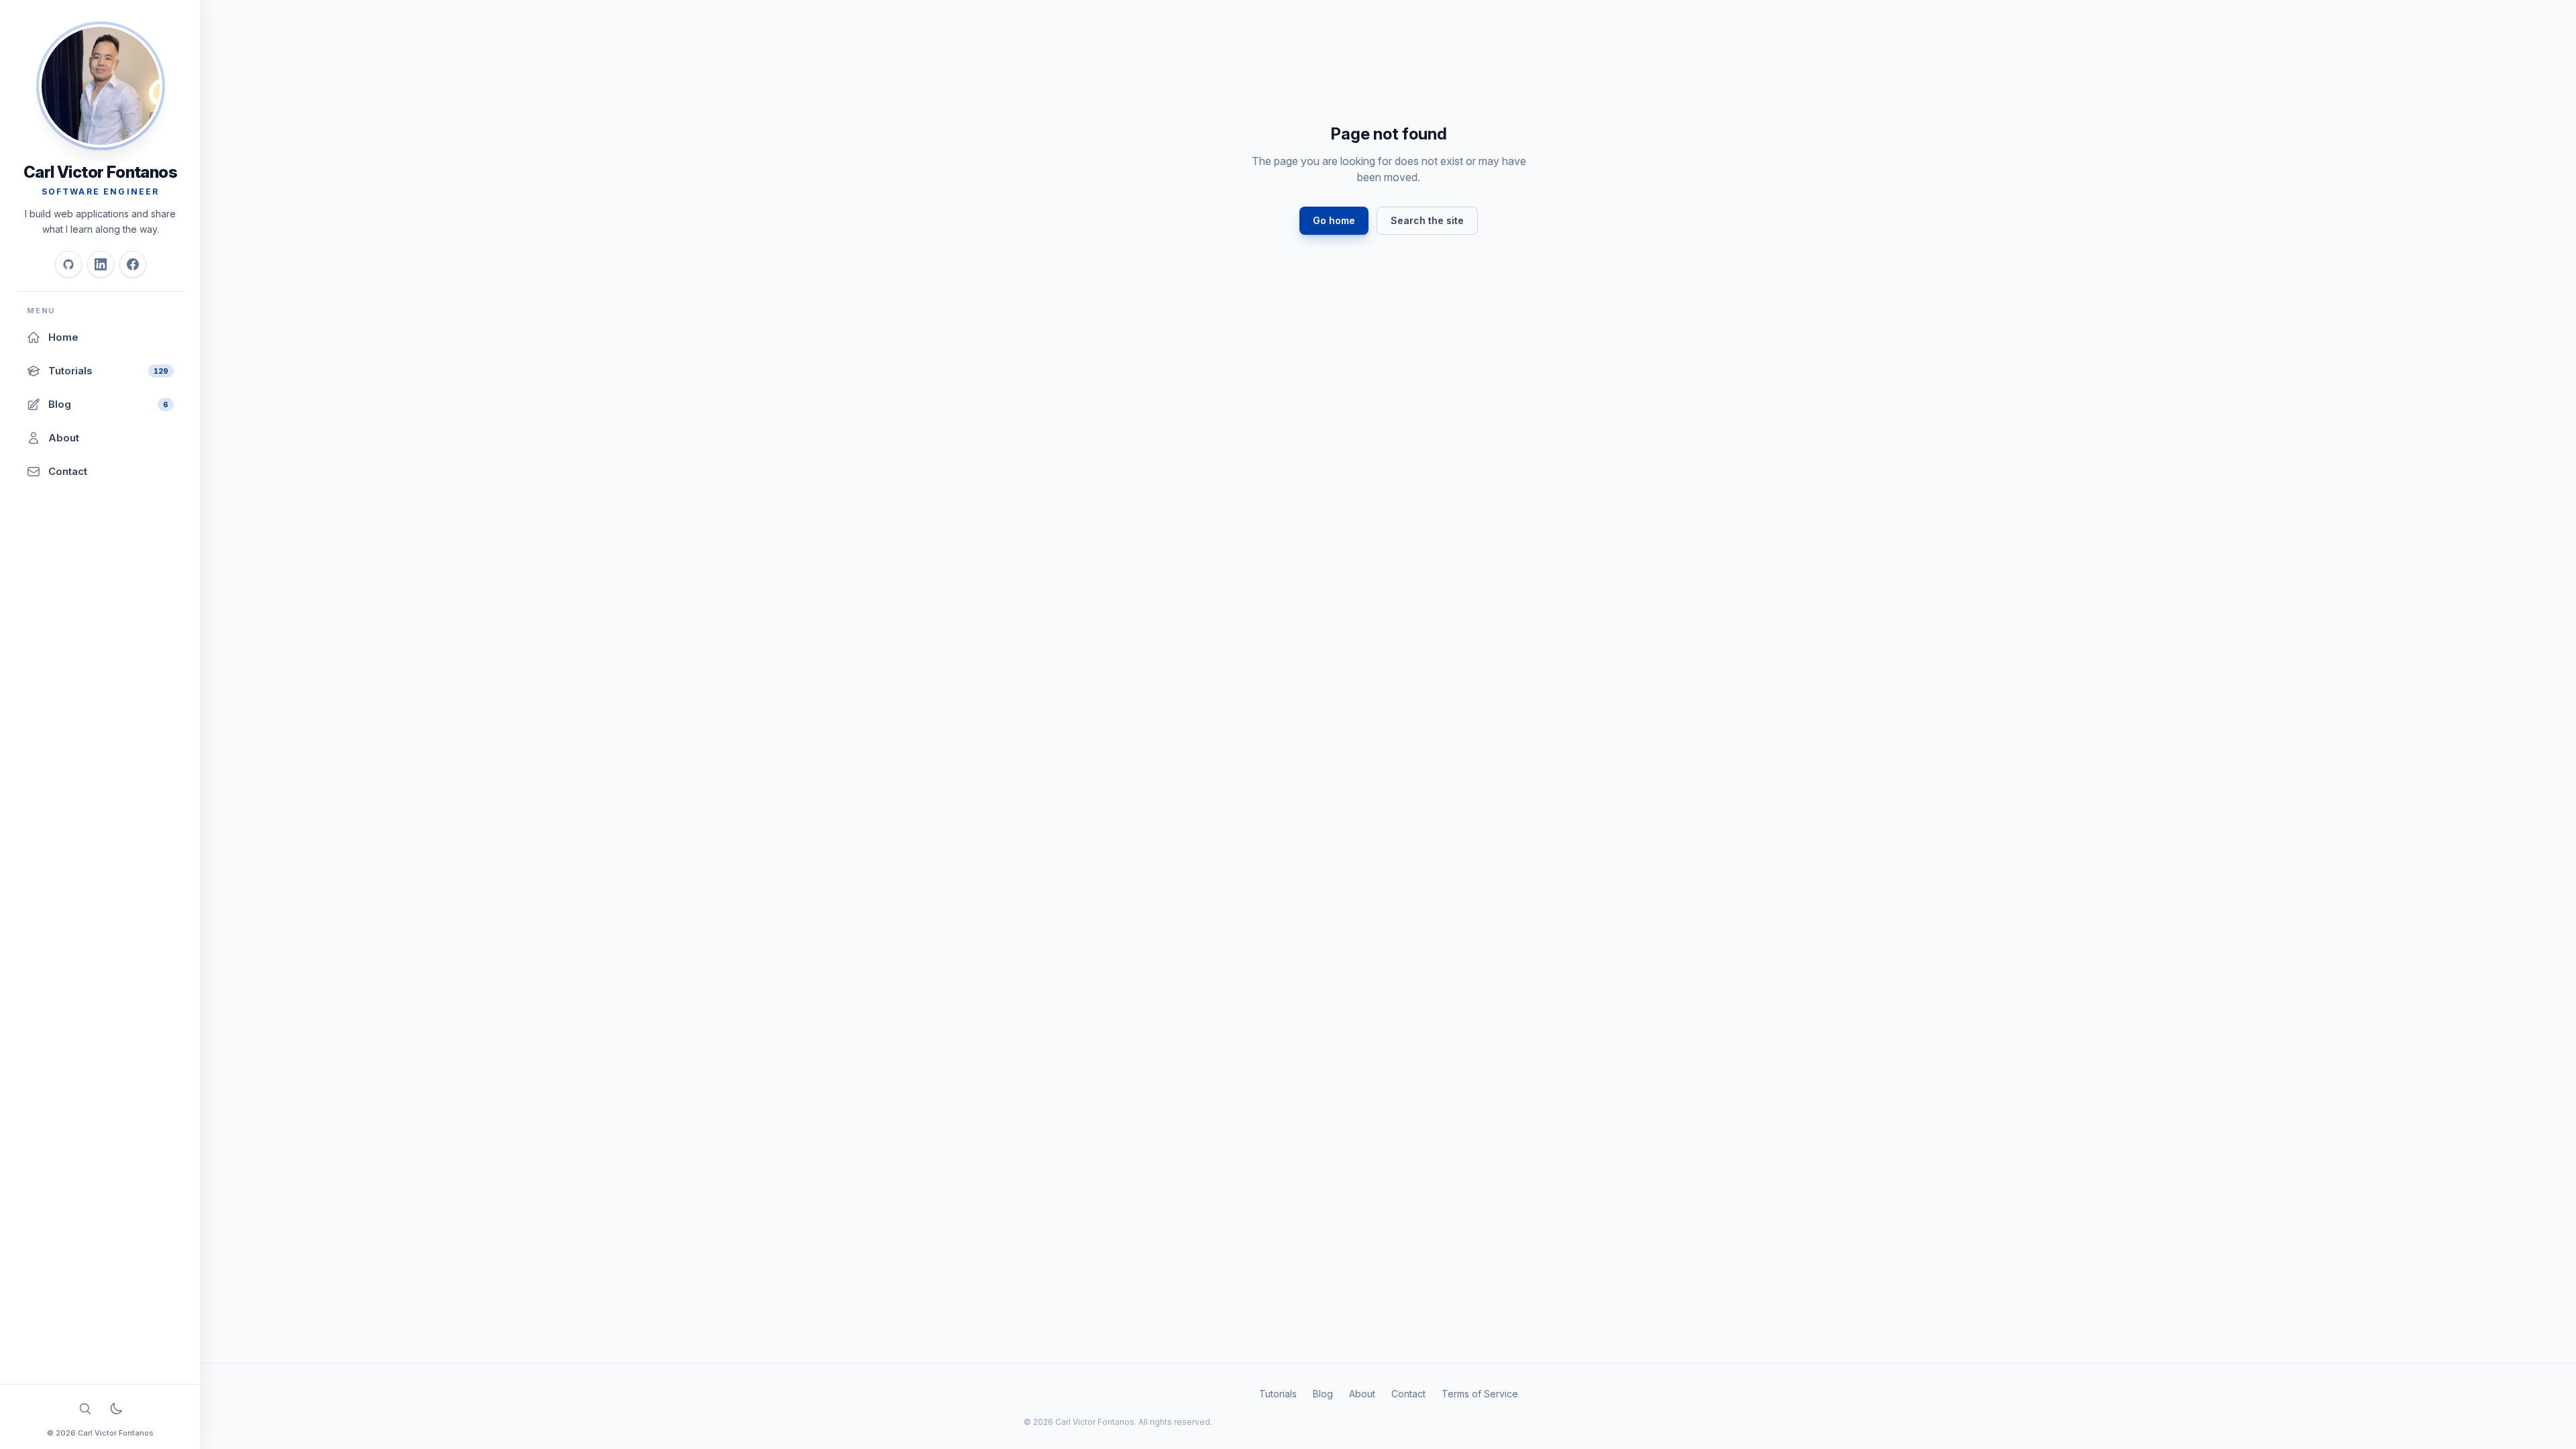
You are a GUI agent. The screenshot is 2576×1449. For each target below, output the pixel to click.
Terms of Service (1480, 1394)
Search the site (1427, 220)
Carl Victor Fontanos (100, 172)
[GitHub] (68, 264)
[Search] (85, 1409)
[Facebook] (133, 264)
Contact (1408, 1394)
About (1362, 1394)
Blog (1323, 1394)
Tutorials (1278, 1394)
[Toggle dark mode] (116, 1409)
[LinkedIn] (101, 264)
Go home (1334, 220)
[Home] (101, 86)
